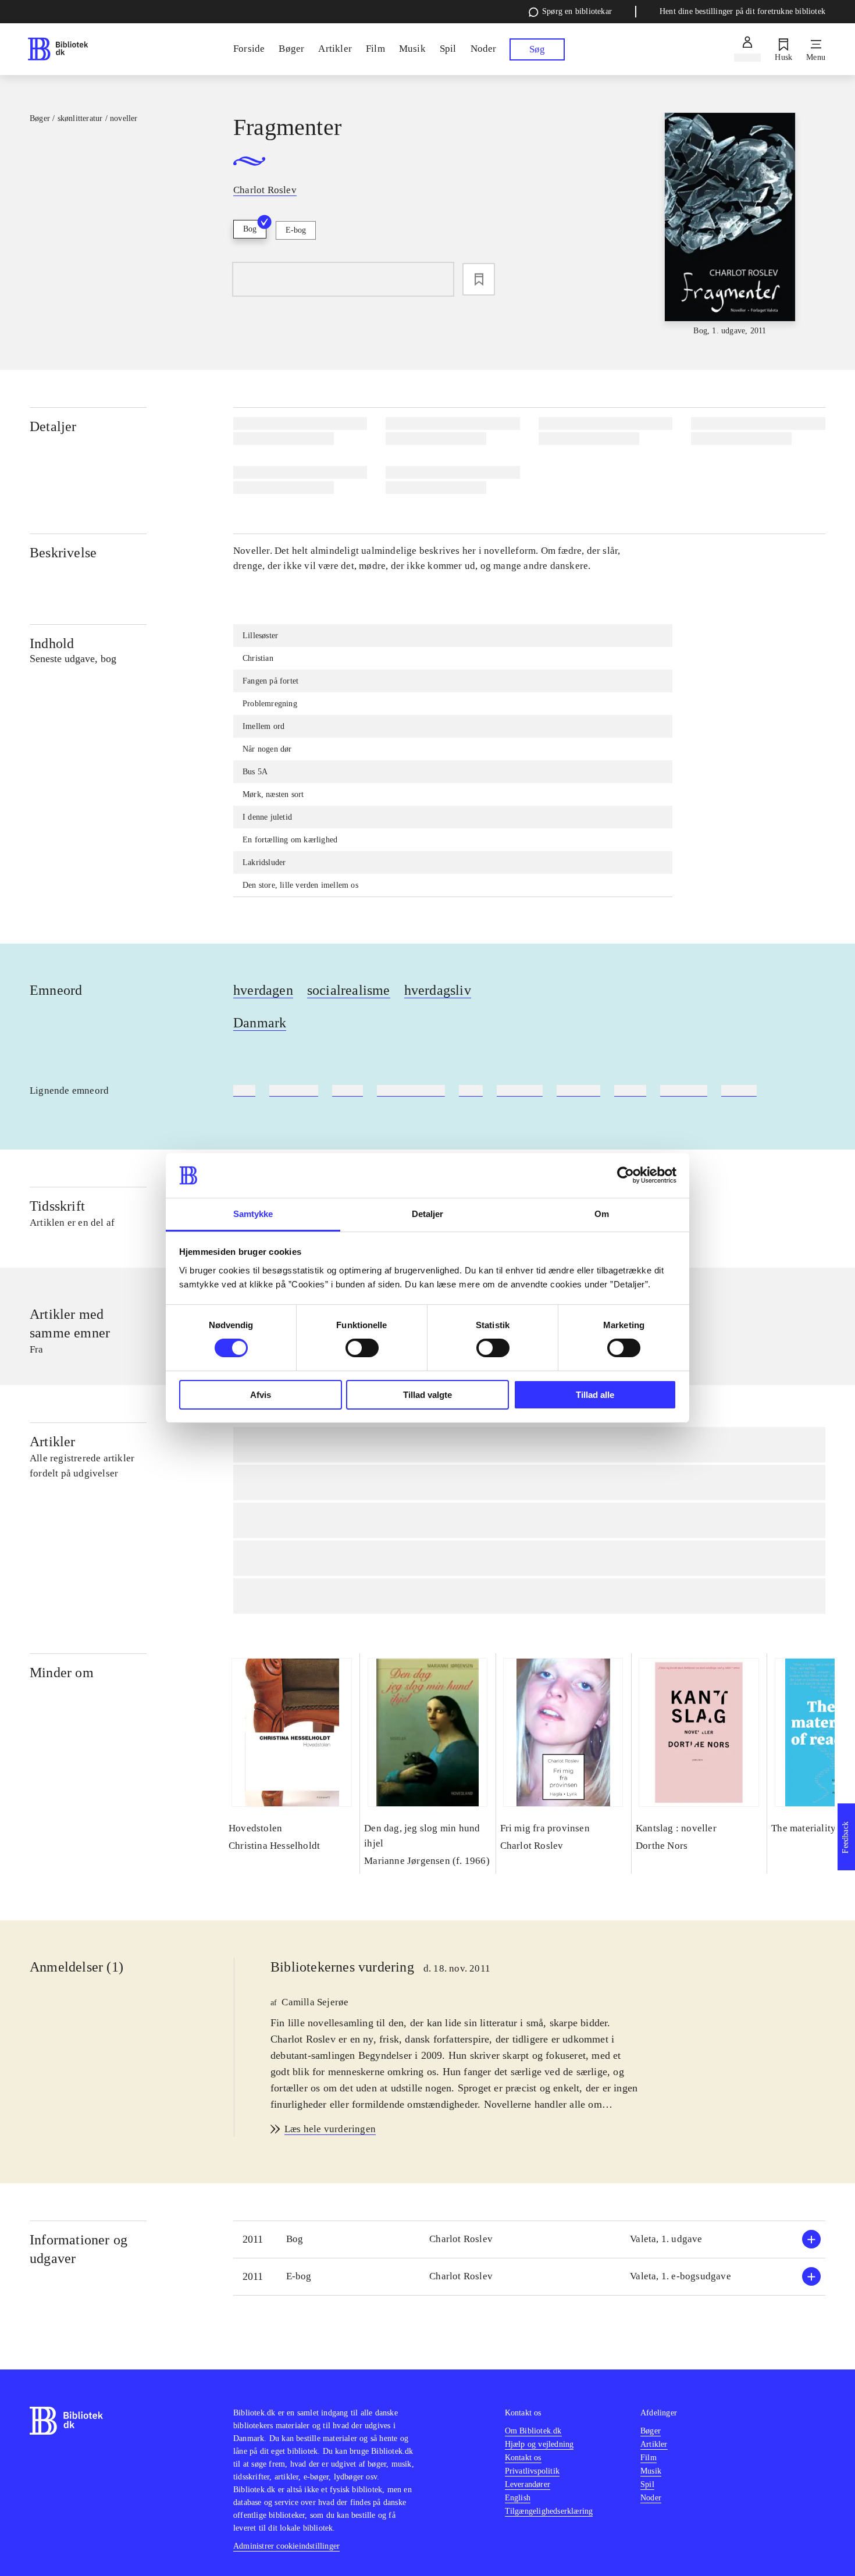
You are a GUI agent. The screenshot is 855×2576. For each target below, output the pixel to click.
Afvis (261, 1395)
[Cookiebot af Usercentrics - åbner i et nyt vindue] (626, 1175)
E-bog (296, 230)
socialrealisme (349, 990)
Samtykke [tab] (253, 1214)
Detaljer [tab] (428, 1214)
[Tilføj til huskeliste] (479, 279)
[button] (529, 2239)
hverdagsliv (438, 990)
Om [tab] (602, 1214)
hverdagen (263, 990)
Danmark (260, 1023)
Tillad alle (595, 1395)
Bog (250, 229)
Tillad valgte (427, 1395)
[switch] (362, 1348)
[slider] (730, 225)
